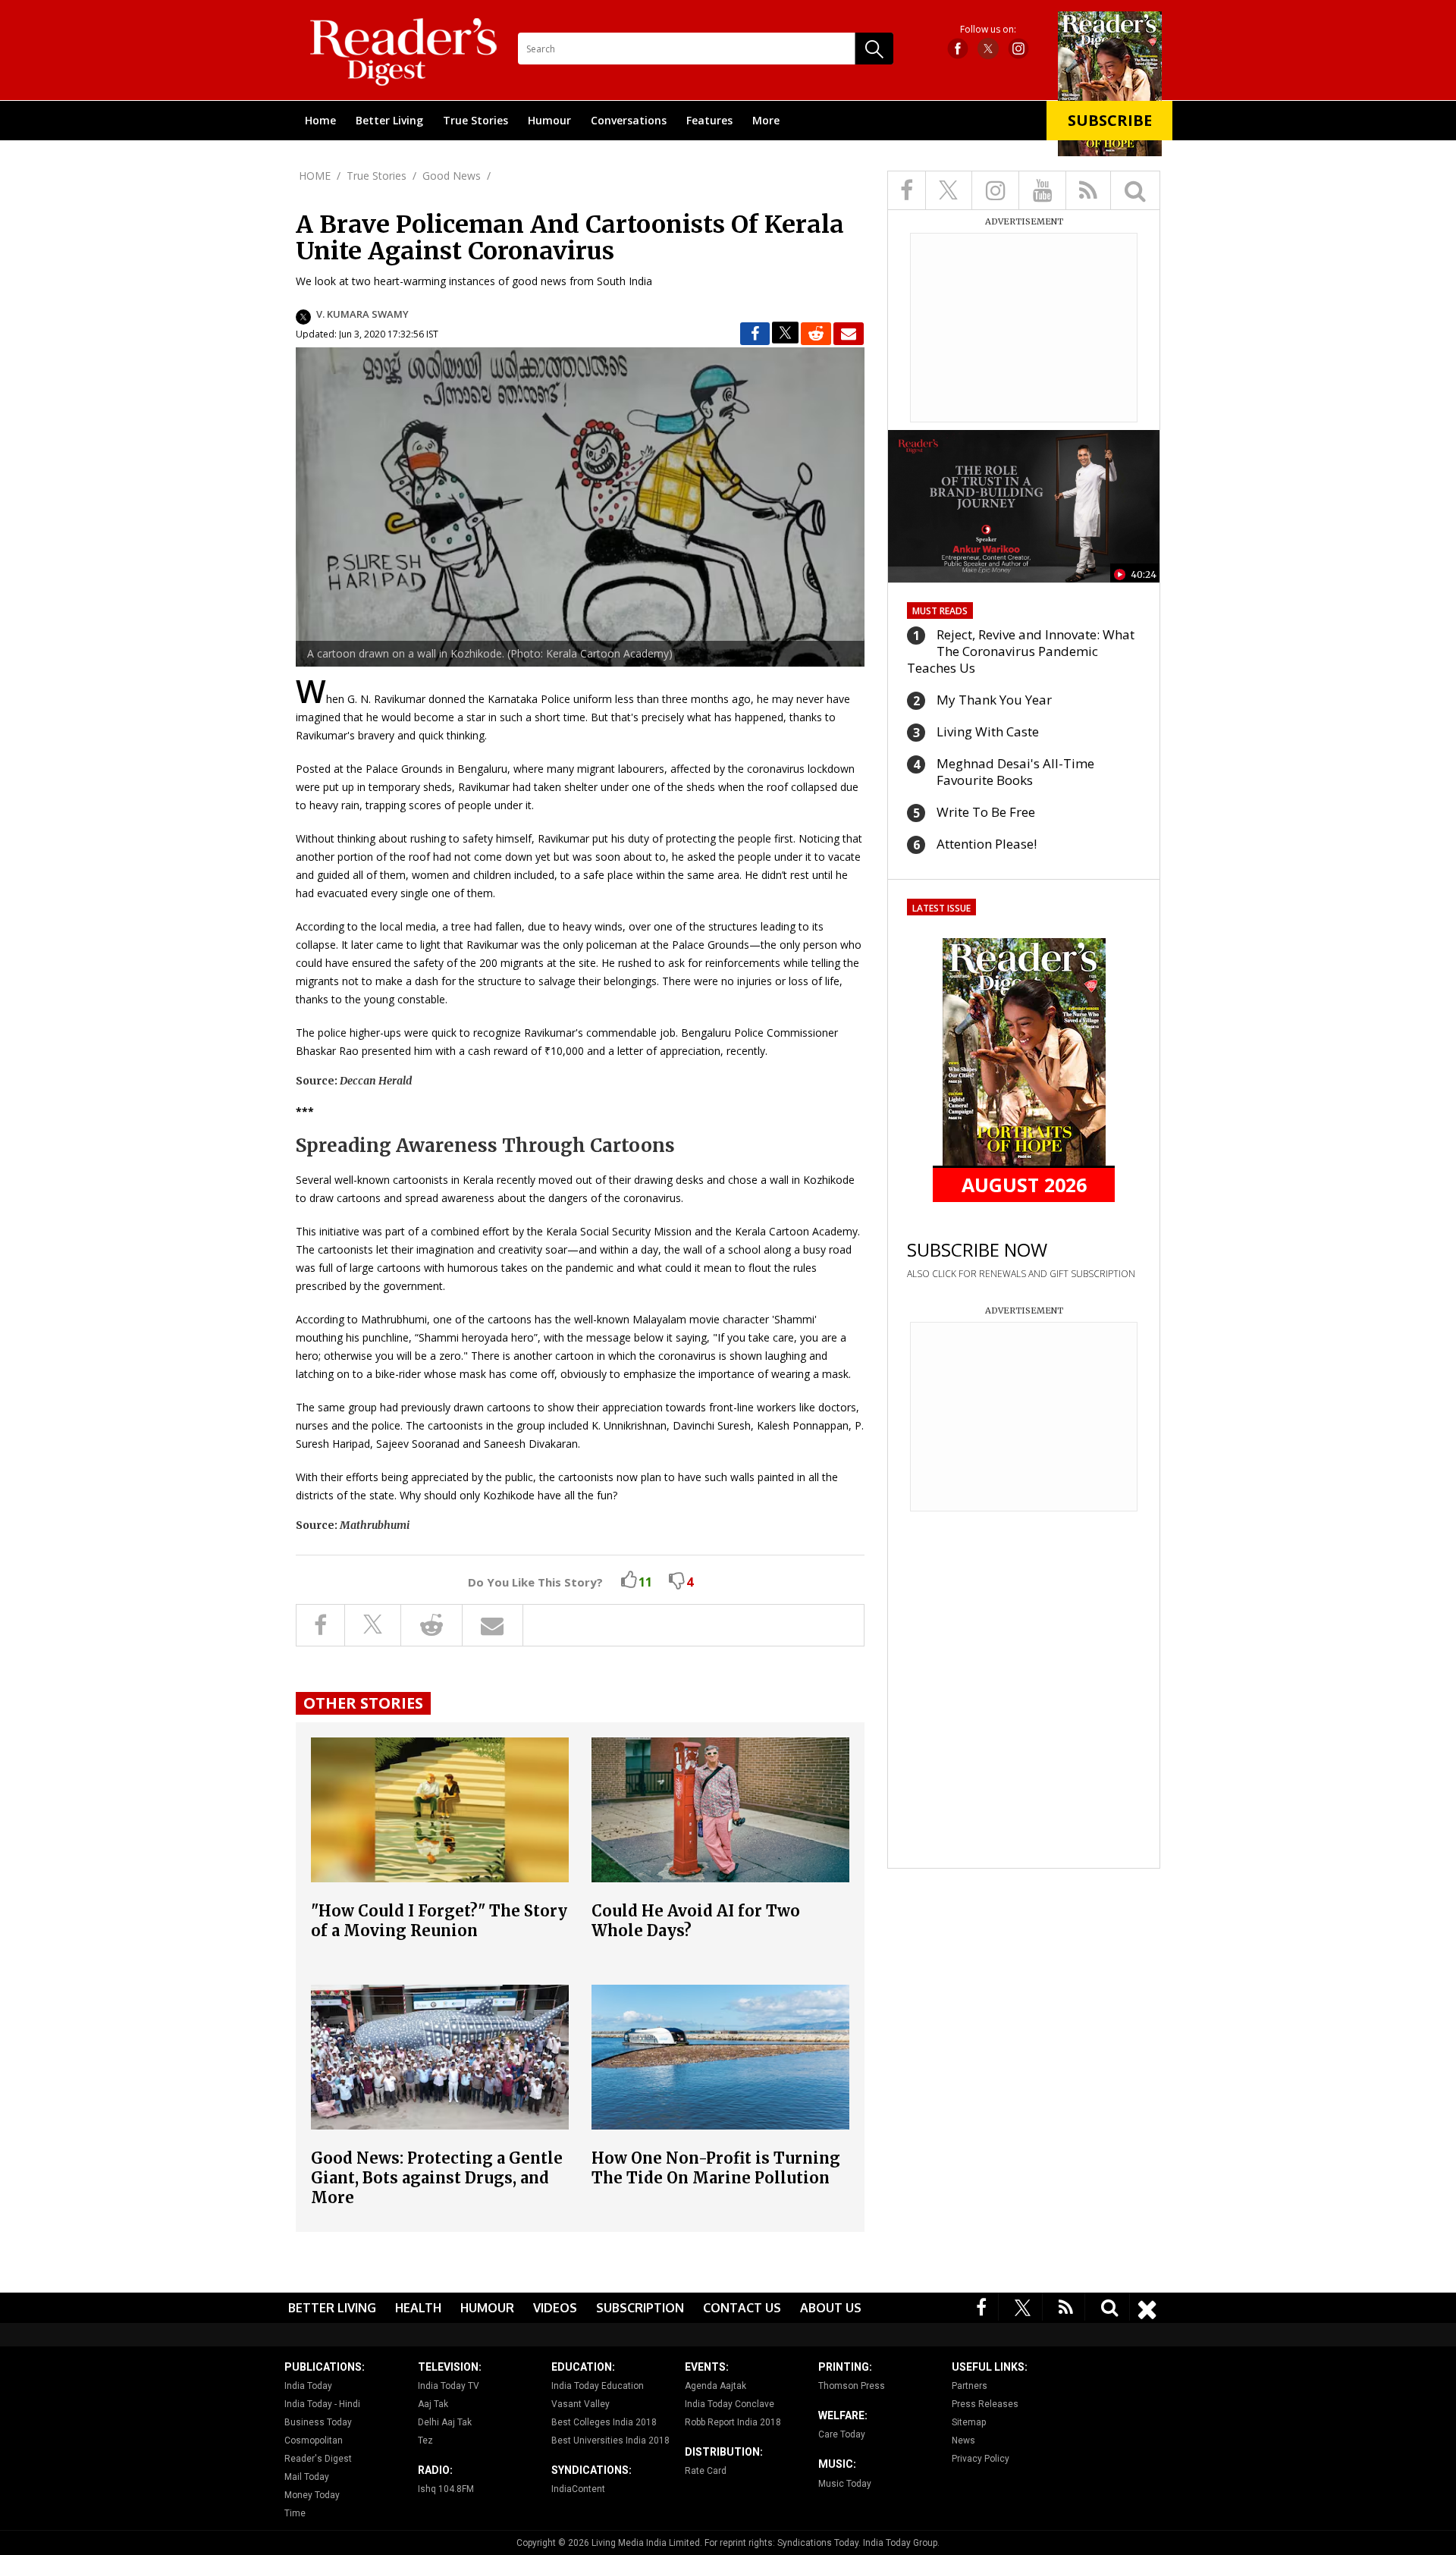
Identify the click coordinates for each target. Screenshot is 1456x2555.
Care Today (842, 2434)
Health (418, 2308)
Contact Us (742, 2308)
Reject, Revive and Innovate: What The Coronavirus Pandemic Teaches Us (1021, 651)
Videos (555, 2308)
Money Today (312, 2495)
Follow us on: (988, 30)
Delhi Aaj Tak (445, 2422)
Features (709, 120)
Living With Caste (988, 731)
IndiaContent (578, 2489)
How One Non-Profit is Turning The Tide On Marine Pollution (716, 2168)
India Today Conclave (730, 2404)
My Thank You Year (994, 700)
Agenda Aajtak (715, 2386)
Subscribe (1110, 120)
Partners (970, 2386)
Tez (425, 2440)
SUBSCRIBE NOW (977, 1249)
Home (320, 120)
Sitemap (969, 2422)
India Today (308, 2386)
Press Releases (985, 2404)
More (766, 120)
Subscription (640, 2308)
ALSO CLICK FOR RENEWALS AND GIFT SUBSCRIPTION (1021, 1274)
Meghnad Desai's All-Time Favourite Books (1015, 772)
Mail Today (307, 2477)
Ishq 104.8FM (446, 2489)
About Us (831, 2308)
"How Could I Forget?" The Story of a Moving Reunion (439, 1921)
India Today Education (598, 2386)
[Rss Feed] (1066, 2307)
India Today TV (449, 2386)
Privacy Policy (981, 2459)
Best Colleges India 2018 (604, 2422)
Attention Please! (987, 844)
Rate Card (706, 2471)
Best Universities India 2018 (610, 2440)
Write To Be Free (986, 812)
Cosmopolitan (314, 2440)
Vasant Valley (581, 2404)
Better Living (389, 120)
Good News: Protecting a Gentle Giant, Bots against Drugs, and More (437, 2178)
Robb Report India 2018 (733, 2422)
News (963, 2440)
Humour (549, 120)
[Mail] (849, 334)
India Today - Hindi (322, 2404)
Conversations (629, 120)
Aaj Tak (433, 2404)
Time (295, 2513)
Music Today (845, 2484)
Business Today (318, 2422)
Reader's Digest (318, 2459)
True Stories (475, 120)
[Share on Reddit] (816, 334)
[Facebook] (982, 2307)
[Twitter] (1023, 2307)
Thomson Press (852, 2386)
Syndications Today (818, 2543)
